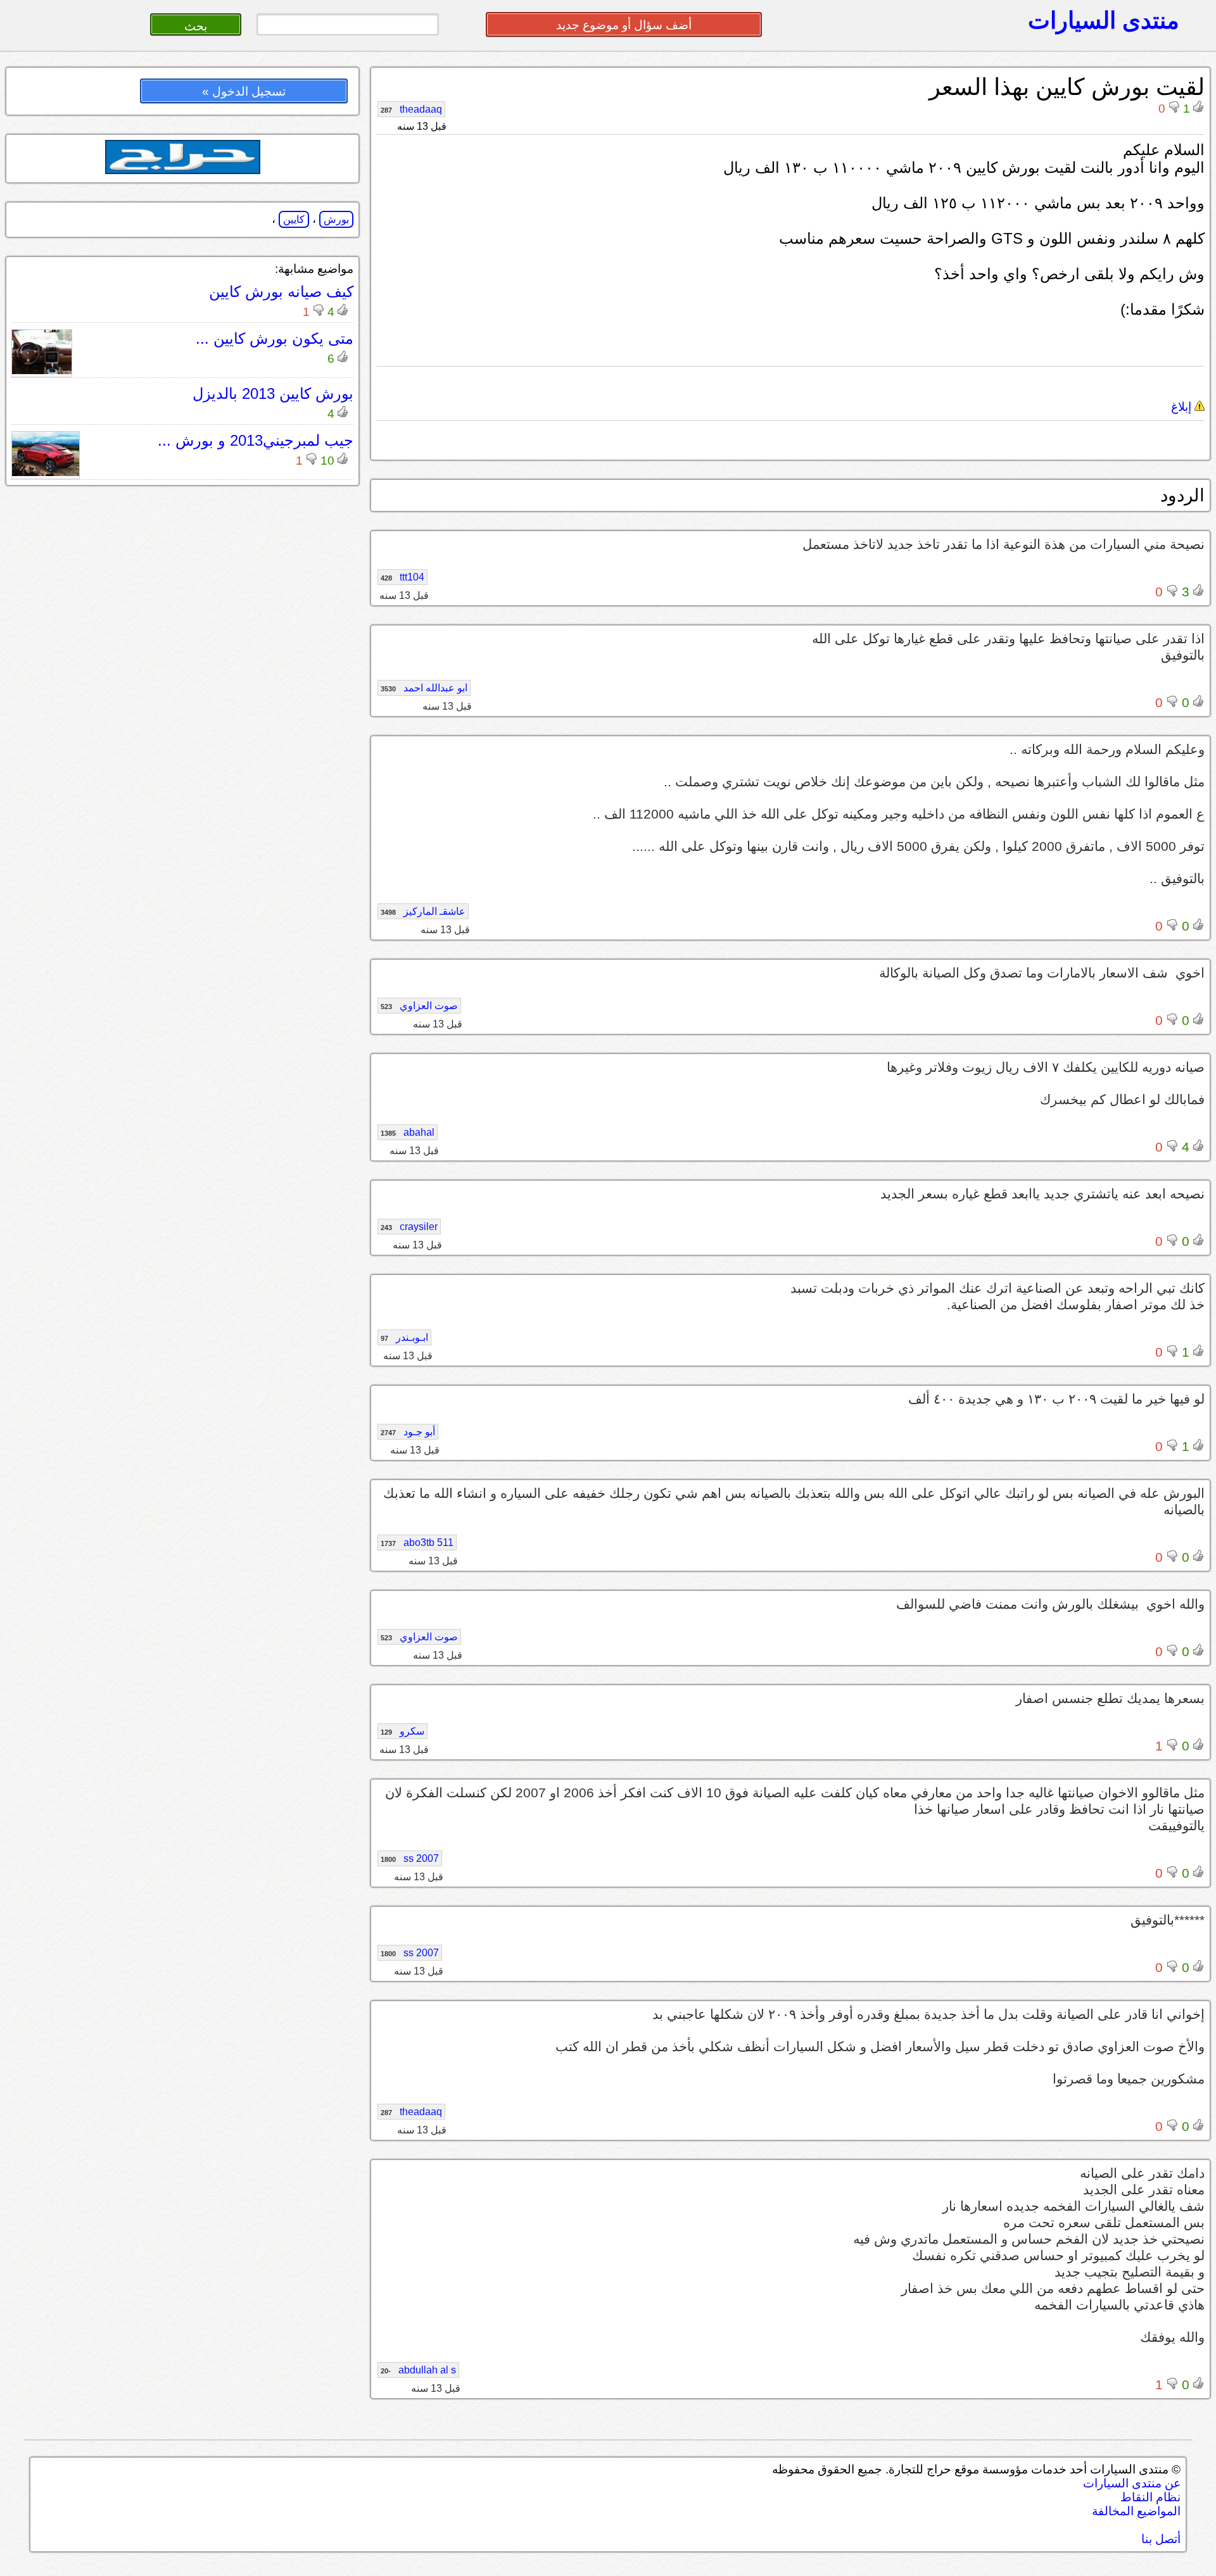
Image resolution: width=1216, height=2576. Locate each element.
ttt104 (402, 577)
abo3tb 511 (417, 1542)
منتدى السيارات (1104, 20)
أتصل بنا (1161, 2539)
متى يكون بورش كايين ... (275, 338)
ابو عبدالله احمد (424, 688)
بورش (336, 219)
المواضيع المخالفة (1136, 2511)
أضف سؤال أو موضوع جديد (624, 25)
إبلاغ (1183, 407)
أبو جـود (408, 1432)
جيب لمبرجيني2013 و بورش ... (256, 440)
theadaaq (411, 109)
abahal (408, 1132)
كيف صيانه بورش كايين (281, 292)
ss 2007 (410, 1858)
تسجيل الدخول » (244, 91)
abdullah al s (418, 2370)
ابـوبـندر (404, 1337)
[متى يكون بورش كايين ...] (42, 371)
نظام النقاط (1150, 2497)
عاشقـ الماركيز (423, 911)
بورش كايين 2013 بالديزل (273, 393)
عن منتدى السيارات (1132, 2483)
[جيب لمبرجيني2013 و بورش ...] (46, 473)
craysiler (409, 1227)
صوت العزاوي (419, 1006)
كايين (294, 219)
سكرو (402, 1731)
